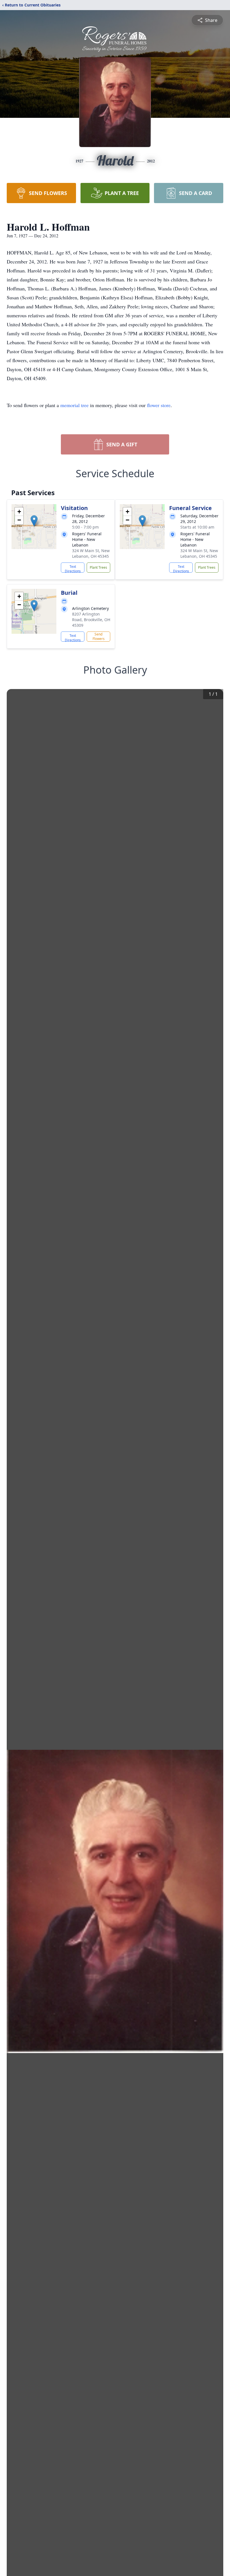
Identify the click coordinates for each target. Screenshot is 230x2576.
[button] (34, 521)
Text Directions (73, 568)
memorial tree (74, 405)
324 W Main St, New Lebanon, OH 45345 (91, 553)
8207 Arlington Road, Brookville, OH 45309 (91, 620)
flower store (159, 405)
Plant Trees (98, 567)
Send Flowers (99, 636)
